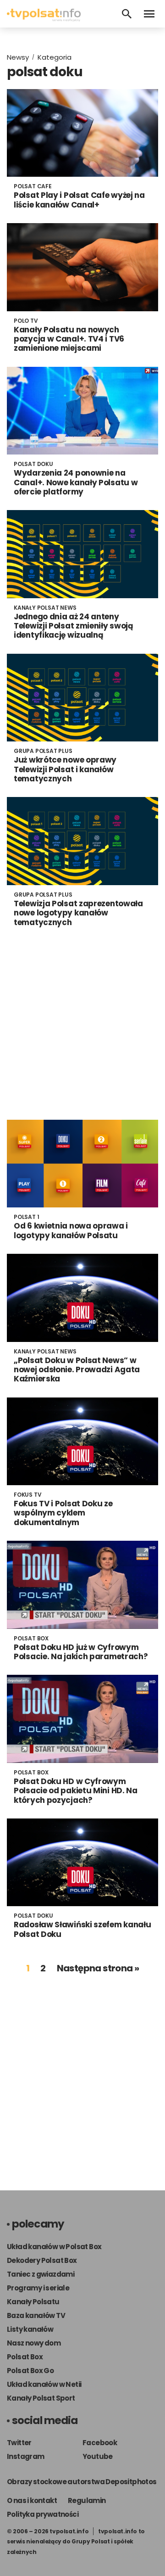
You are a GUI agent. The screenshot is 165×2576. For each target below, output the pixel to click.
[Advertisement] (82, 1023)
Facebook (100, 2443)
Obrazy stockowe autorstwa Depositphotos (82, 2482)
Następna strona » (98, 1968)
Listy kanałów (30, 2329)
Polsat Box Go (30, 2371)
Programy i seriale (38, 2288)
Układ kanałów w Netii (44, 2384)
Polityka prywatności (43, 2514)
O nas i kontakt (32, 2500)
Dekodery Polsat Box (42, 2260)
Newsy (18, 57)
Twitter (19, 2443)
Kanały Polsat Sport (41, 2398)
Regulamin (87, 2500)
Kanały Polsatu (33, 2302)
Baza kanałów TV (36, 2315)
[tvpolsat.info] (44, 19)
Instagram (26, 2456)
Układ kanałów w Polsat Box (54, 2247)
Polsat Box (25, 2357)
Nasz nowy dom (34, 2343)
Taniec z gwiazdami (41, 2274)
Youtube (98, 2456)
